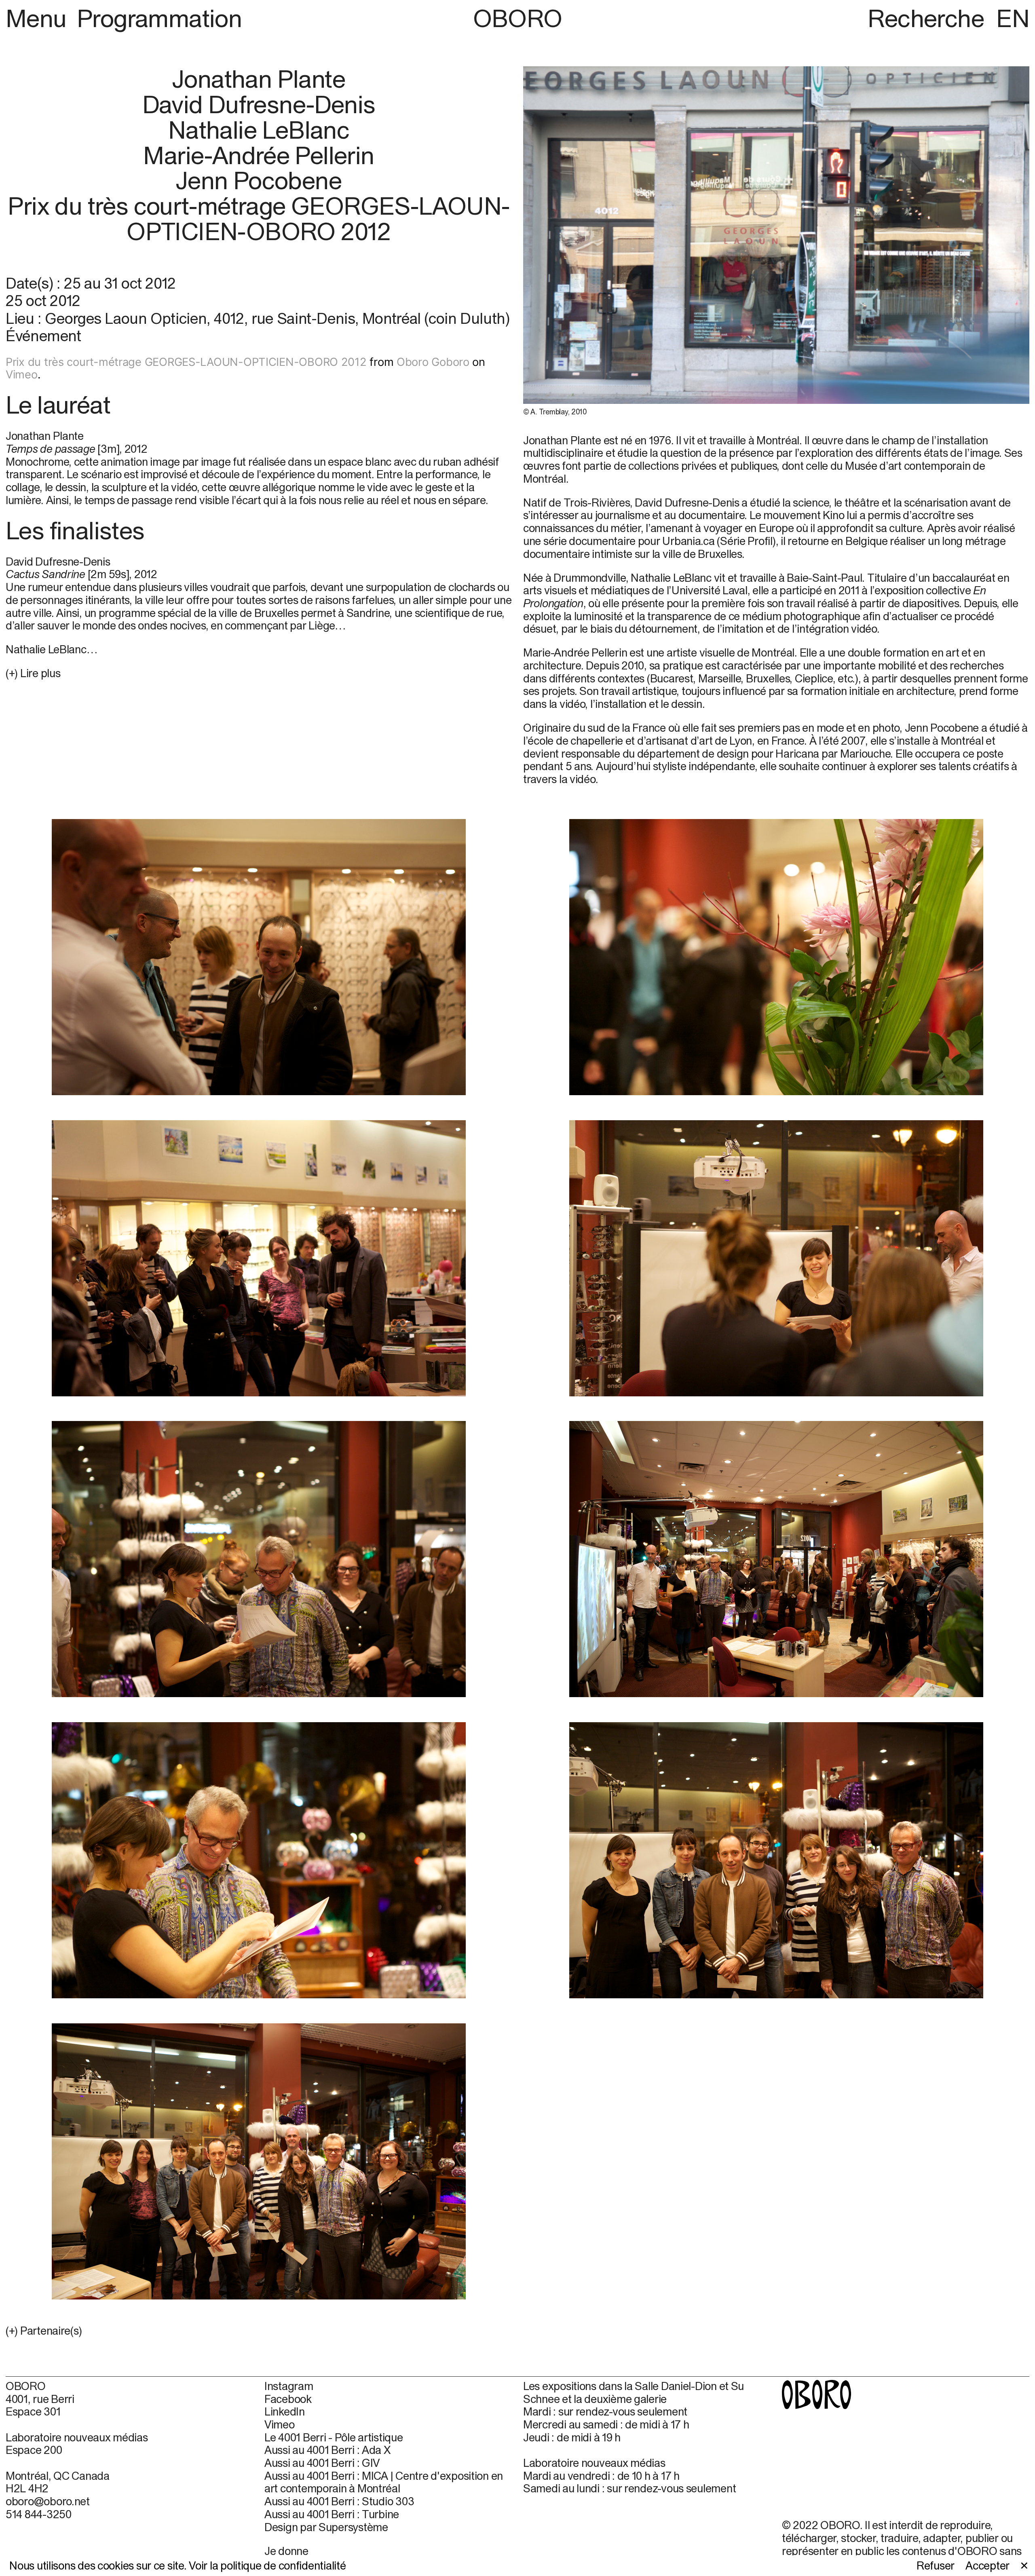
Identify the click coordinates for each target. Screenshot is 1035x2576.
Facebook (288, 2399)
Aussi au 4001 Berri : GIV (322, 2463)
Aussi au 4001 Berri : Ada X (327, 2450)
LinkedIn (285, 2412)
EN (1013, 18)
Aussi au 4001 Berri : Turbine (332, 2514)
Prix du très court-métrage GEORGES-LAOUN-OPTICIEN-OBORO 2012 (186, 362)
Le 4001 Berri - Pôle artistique (334, 2438)
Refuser (936, 2566)
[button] (259, 2331)
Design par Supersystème (326, 2527)
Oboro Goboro (433, 362)
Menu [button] (39, 18)
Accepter (987, 2566)
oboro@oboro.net (48, 2501)
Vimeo (22, 375)
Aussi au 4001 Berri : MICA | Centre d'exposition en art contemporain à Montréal (384, 2482)
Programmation (159, 18)
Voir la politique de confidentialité (267, 2565)
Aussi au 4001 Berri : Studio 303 (339, 2501)
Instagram (289, 2386)
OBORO (518, 18)
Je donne (286, 2551)
